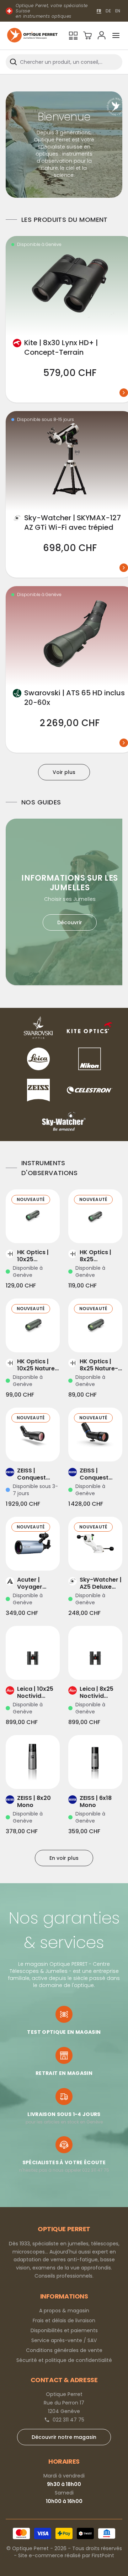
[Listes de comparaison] (73, 35)
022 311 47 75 (68, 2420)
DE (108, 11)
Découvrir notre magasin (64, 2437)
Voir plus (64, 772)
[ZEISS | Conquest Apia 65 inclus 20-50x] (95, 1435)
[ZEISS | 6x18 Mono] (95, 1762)
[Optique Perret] (32, 36)
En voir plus (64, 1858)
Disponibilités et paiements (64, 2330)
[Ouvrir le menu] (116, 35)
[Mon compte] (102, 35)
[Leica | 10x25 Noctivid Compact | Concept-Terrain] (33, 1653)
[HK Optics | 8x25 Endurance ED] (95, 1216)
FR (99, 11)
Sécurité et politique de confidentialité (64, 2360)
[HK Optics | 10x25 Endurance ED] (33, 1216)
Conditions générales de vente (64, 2350)
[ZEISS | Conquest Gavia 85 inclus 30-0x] (33, 1435)
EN (118, 11)
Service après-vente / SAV (64, 2340)
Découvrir (70, 922)
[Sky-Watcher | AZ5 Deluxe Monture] (95, 1544)
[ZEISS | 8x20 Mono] (33, 1762)
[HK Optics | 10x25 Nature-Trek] (33, 1325)
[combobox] (64, 62)
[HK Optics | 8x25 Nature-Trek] (95, 1325)
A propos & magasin (64, 2311)
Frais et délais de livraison (64, 2320)
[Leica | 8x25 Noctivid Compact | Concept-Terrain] (95, 1653)
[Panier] (87, 35)
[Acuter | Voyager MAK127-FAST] (33, 1544)
